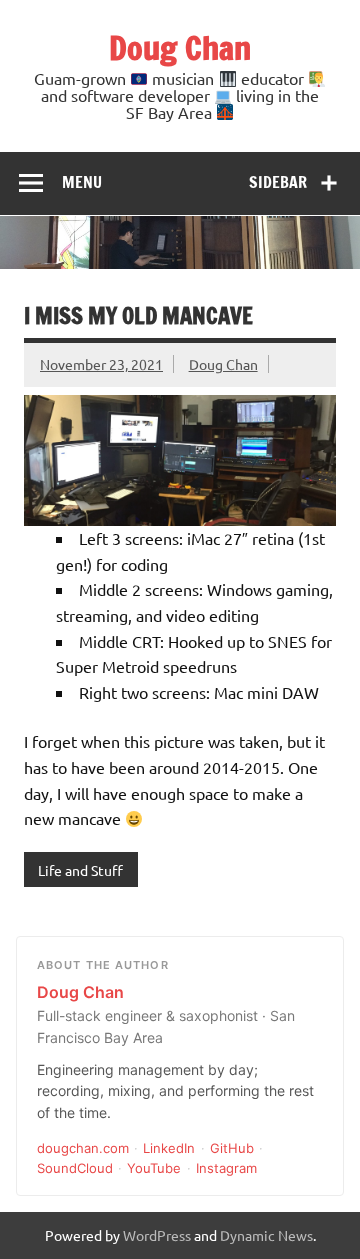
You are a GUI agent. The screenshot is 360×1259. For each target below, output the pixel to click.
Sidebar (278, 182)
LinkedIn (169, 1148)
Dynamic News (266, 1235)
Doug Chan (180, 48)
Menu (82, 182)
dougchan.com (83, 1148)
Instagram (226, 1168)
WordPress (157, 1235)
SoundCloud (75, 1168)
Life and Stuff (80, 870)
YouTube (154, 1168)
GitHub (232, 1148)
